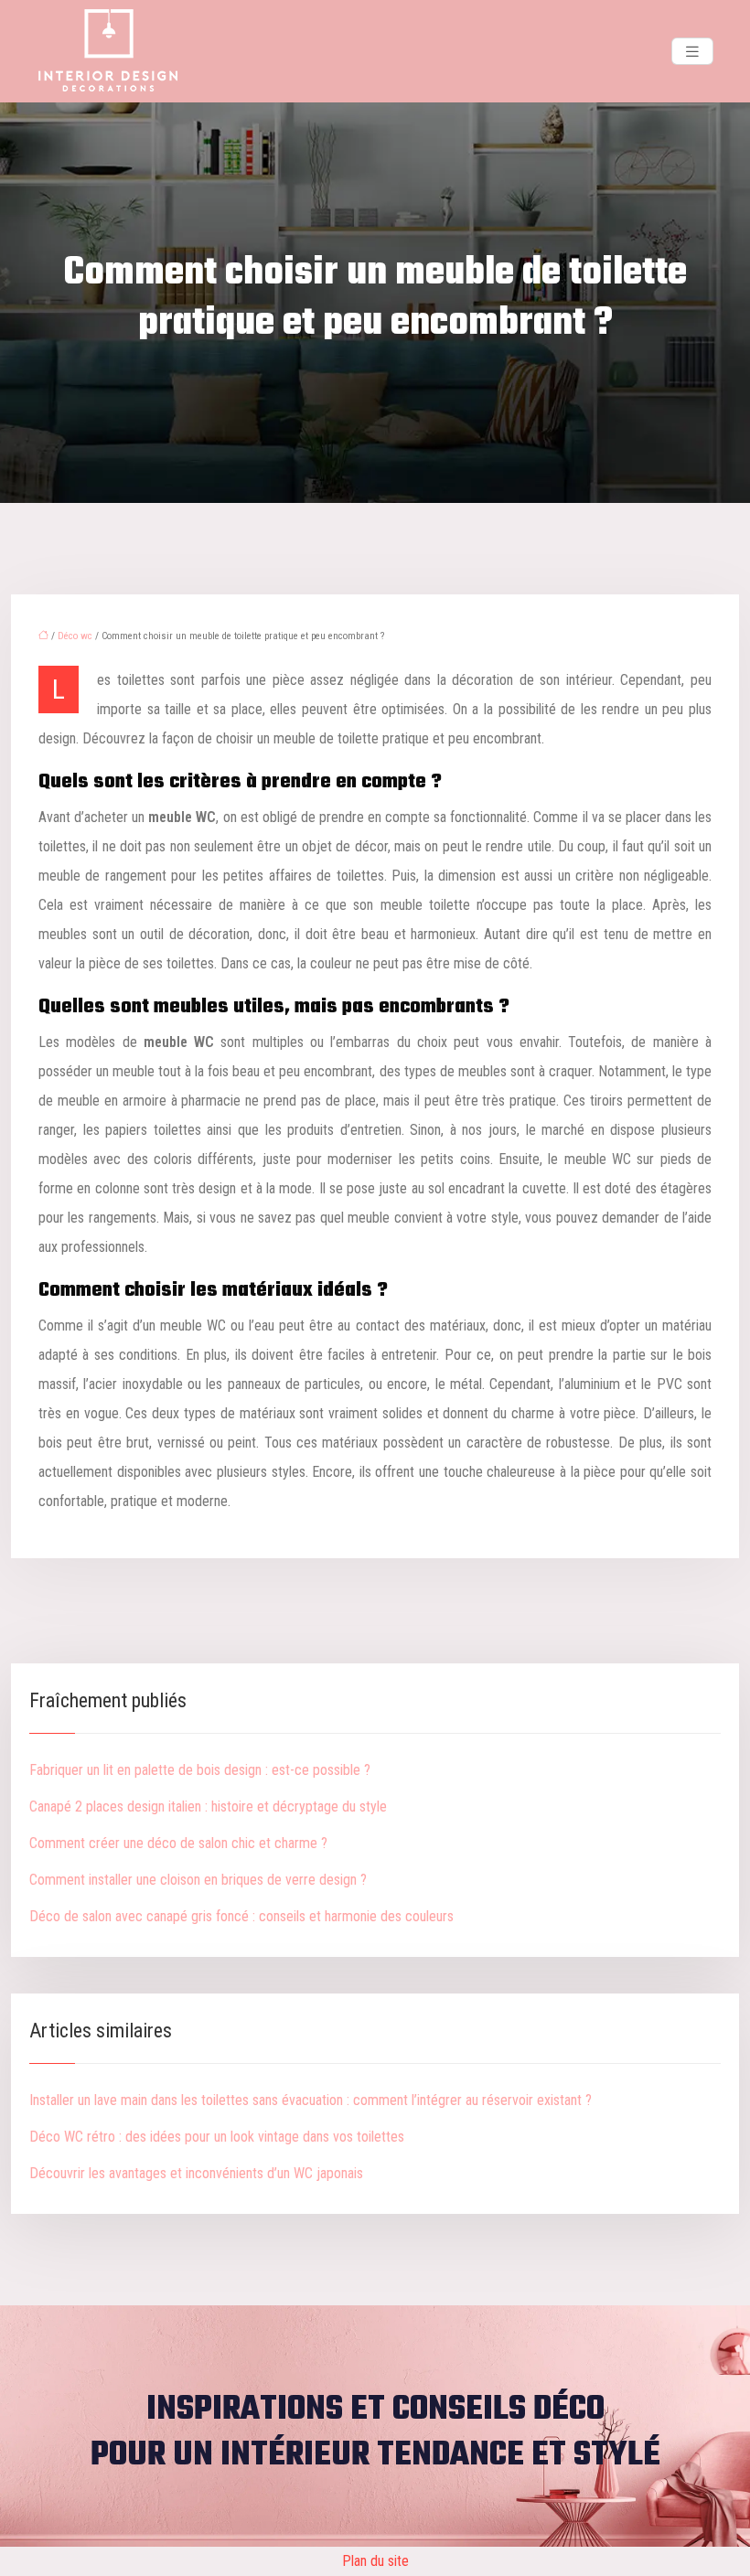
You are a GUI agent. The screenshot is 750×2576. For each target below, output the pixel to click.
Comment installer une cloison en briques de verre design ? (198, 1880)
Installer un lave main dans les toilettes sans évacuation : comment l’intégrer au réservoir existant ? (311, 2100)
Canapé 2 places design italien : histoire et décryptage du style (208, 1806)
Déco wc (75, 636)
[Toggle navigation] (692, 52)
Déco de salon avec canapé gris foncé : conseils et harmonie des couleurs (241, 1916)
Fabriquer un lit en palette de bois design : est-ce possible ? (200, 1770)
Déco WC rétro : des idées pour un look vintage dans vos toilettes (217, 2137)
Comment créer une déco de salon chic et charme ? (178, 1843)
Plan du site (375, 2561)
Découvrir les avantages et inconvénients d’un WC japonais (196, 2173)
